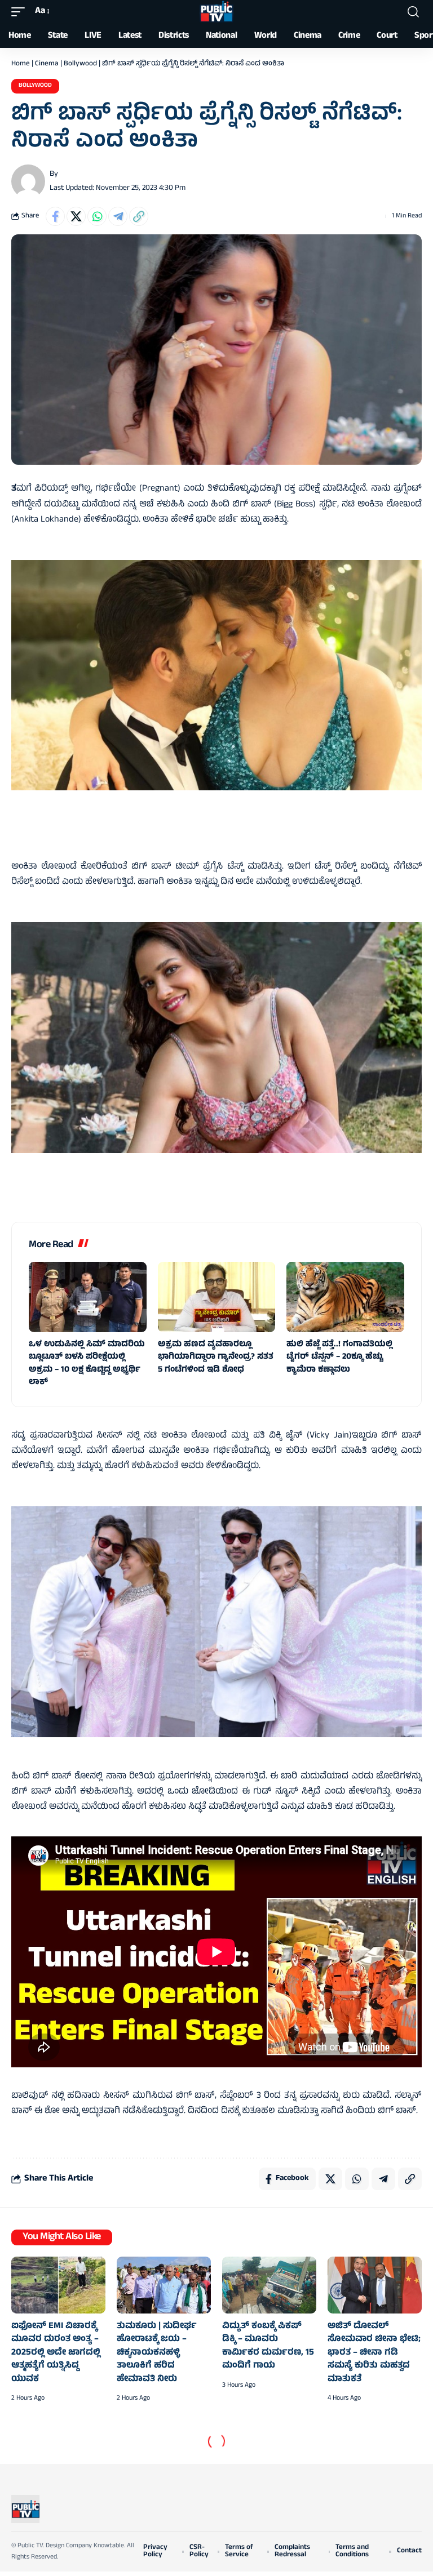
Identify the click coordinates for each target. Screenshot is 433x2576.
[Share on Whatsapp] (97, 216)
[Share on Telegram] (118, 216)
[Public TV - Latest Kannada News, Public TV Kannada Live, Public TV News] (216, 12)
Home (21, 64)
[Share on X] (76, 216)
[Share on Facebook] (55, 216)
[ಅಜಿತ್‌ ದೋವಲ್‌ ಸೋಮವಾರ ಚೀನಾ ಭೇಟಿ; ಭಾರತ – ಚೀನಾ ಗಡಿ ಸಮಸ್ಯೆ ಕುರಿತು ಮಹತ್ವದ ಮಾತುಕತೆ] (375, 2285)
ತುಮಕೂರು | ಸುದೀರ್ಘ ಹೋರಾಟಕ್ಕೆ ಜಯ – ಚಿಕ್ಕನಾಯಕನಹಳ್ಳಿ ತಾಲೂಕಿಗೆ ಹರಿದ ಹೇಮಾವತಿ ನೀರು (157, 2353)
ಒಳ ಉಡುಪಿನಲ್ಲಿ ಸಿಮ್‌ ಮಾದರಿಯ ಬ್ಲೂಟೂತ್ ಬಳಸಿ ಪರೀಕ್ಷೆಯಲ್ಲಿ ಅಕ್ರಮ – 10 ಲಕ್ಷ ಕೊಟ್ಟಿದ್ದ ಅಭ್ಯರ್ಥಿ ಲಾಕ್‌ (87, 1364)
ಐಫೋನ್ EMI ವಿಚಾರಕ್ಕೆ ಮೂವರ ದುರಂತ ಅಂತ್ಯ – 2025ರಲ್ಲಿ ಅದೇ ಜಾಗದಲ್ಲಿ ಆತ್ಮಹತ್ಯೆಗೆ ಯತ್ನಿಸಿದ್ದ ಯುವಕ (56, 2353)
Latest (45, 2450)
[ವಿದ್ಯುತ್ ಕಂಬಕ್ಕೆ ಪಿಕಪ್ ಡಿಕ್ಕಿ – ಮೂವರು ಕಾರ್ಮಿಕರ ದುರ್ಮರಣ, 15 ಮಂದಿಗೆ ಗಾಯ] (269, 2285)
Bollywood (80, 64)
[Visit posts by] (28, 181)
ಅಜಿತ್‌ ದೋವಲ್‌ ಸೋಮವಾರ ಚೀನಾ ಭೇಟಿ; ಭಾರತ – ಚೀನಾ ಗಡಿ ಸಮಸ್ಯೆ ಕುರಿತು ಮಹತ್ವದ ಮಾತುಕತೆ (374, 2353)
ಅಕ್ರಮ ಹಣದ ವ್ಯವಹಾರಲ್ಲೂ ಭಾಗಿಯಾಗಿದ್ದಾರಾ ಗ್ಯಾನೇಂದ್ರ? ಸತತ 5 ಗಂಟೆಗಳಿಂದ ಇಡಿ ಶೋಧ (216, 1358)
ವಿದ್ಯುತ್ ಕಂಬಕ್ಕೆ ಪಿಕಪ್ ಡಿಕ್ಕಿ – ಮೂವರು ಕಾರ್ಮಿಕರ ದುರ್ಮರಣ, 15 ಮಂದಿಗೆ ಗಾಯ (268, 2346)
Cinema (47, 64)
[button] (21, 12)
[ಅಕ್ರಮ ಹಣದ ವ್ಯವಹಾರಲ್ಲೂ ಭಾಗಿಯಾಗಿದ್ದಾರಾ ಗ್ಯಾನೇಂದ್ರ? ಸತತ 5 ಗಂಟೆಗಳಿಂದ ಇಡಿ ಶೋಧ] (217, 1297)
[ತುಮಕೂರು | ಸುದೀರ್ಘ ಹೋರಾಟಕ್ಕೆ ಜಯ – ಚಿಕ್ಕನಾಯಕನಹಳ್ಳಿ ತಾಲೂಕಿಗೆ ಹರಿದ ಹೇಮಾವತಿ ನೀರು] (164, 2285)
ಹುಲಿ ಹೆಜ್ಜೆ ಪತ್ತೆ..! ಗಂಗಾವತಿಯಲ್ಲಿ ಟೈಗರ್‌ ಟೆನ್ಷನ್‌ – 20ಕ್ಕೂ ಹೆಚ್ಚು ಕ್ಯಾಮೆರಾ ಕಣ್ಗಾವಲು (339, 1358)
